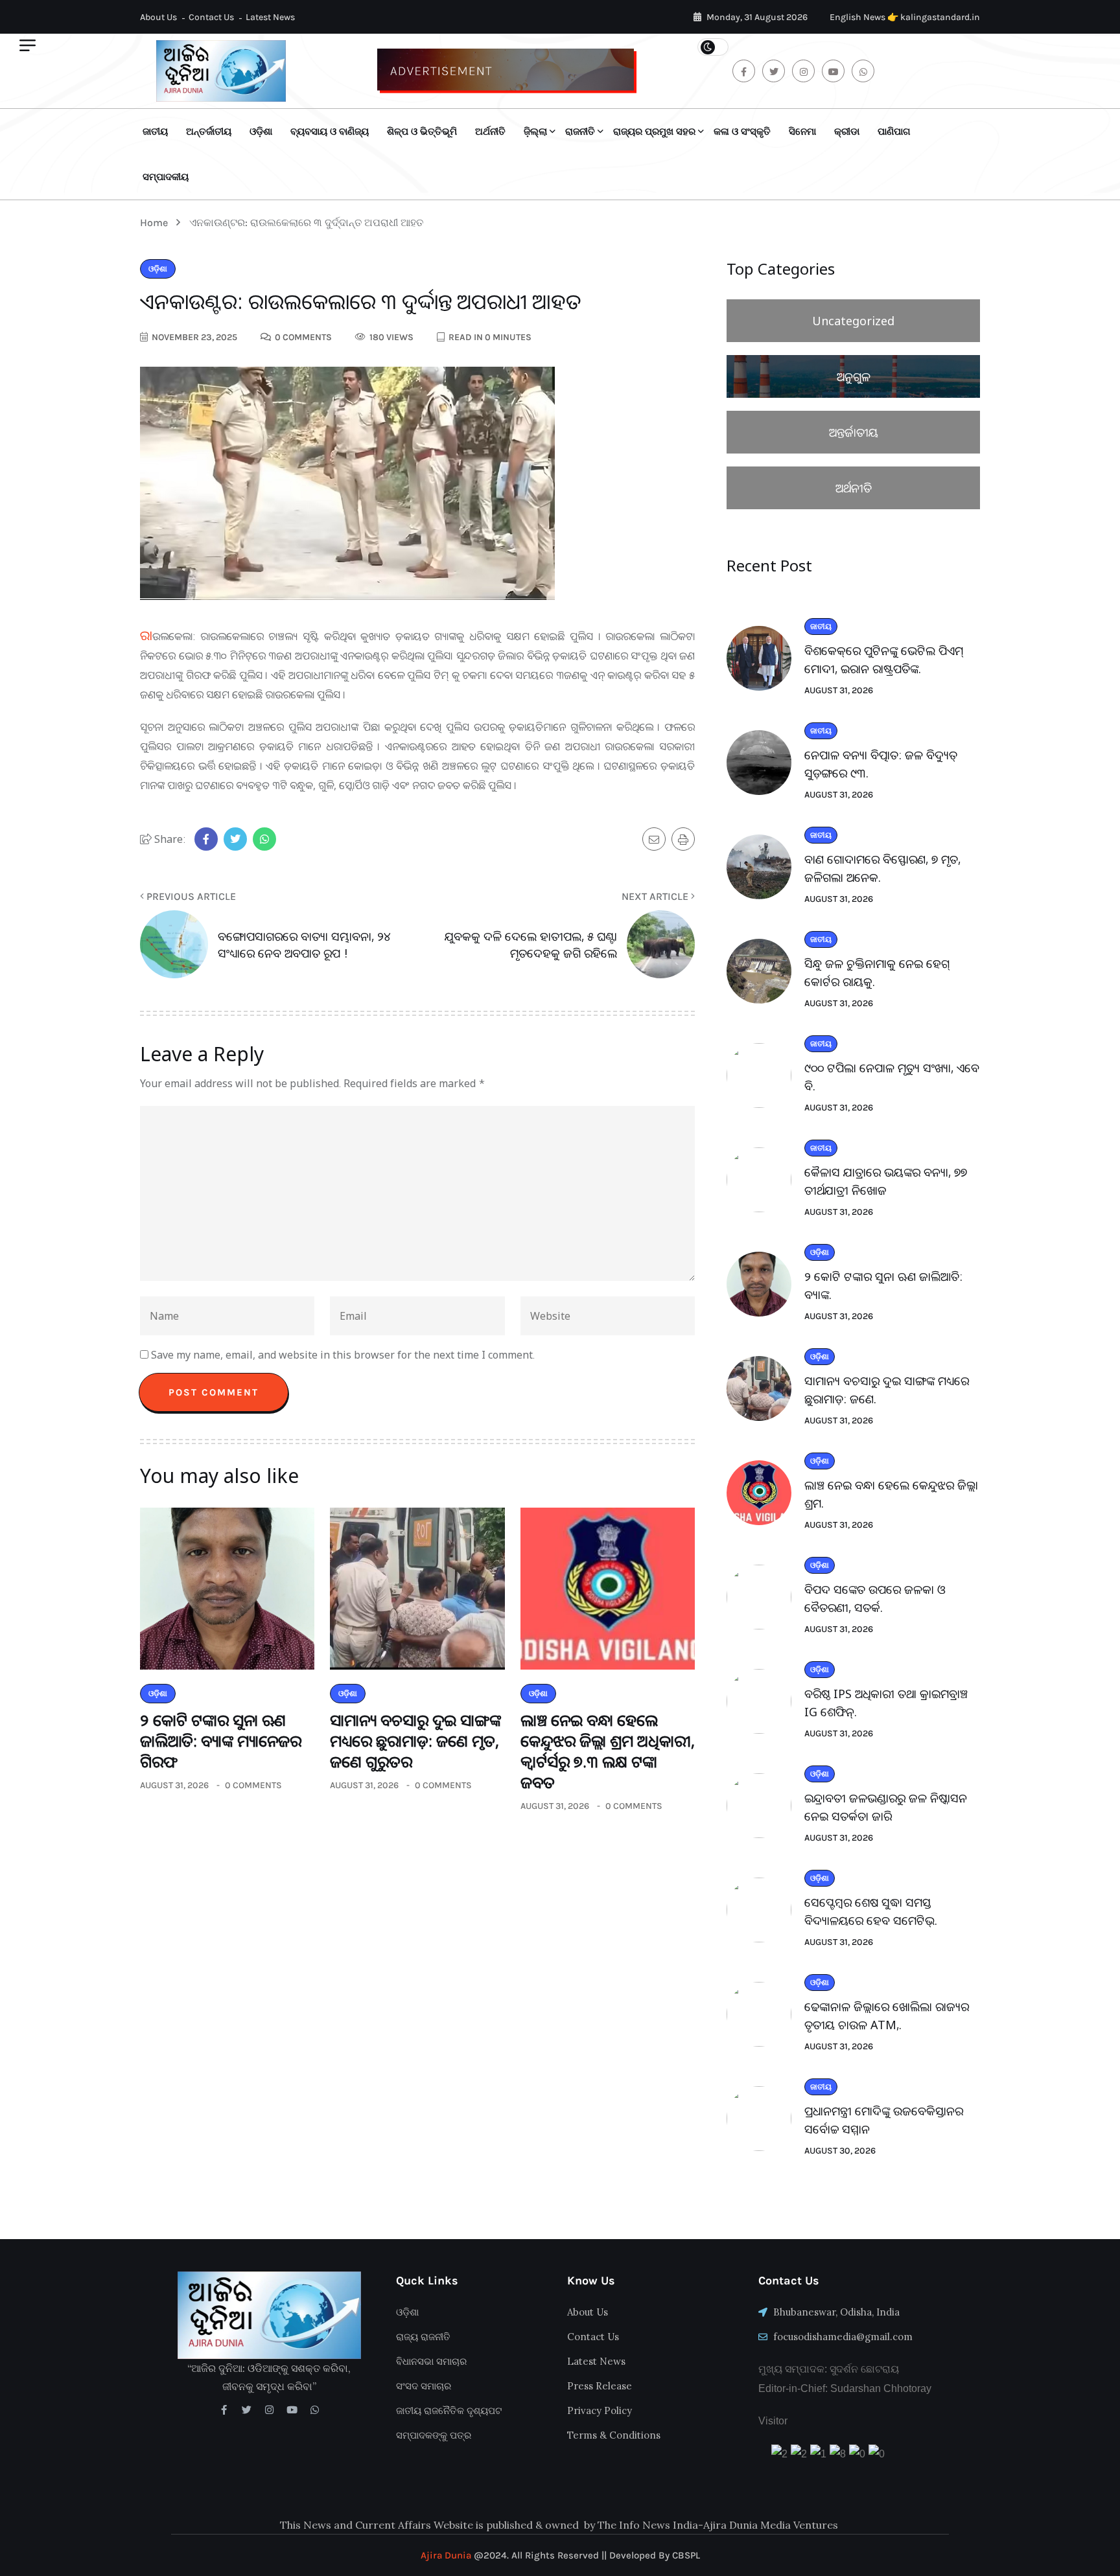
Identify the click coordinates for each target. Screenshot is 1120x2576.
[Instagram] (269, 2410)
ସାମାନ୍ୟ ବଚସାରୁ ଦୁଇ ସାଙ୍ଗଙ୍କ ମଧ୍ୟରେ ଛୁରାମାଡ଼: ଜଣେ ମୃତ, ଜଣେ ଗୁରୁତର (415, 1741)
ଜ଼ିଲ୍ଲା (535, 132)
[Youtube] (292, 2410)
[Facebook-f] (224, 2410)
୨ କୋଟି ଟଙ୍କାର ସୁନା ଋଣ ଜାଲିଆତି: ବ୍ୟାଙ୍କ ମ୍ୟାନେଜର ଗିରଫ (221, 1741)
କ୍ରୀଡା (847, 132)
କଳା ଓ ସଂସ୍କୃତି (742, 132)
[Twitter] (247, 2410)
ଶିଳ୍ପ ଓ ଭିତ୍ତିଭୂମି (422, 132)
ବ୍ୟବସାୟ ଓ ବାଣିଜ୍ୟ (330, 132)
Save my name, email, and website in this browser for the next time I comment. (343, 1355)
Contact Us (211, 17)
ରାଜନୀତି (580, 132)
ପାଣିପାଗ (894, 132)
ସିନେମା (802, 132)
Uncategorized (853, 321)
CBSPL (686, 2555)
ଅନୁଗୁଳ (854, 376)
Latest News (270, 17)
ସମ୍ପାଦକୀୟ (166, 177)
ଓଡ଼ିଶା (261, 132)
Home (157, 223)
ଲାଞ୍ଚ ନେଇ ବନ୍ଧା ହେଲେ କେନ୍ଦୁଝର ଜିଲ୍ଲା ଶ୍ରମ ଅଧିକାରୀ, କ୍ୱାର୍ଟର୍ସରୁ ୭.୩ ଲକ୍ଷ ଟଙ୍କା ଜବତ (608, 1751)
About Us (158, 17)
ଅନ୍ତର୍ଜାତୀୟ (209, 132)
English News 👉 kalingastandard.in (905, 17)
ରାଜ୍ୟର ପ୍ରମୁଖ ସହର (654, 132)
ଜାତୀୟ (155, 132)
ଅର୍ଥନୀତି (490, 132)
